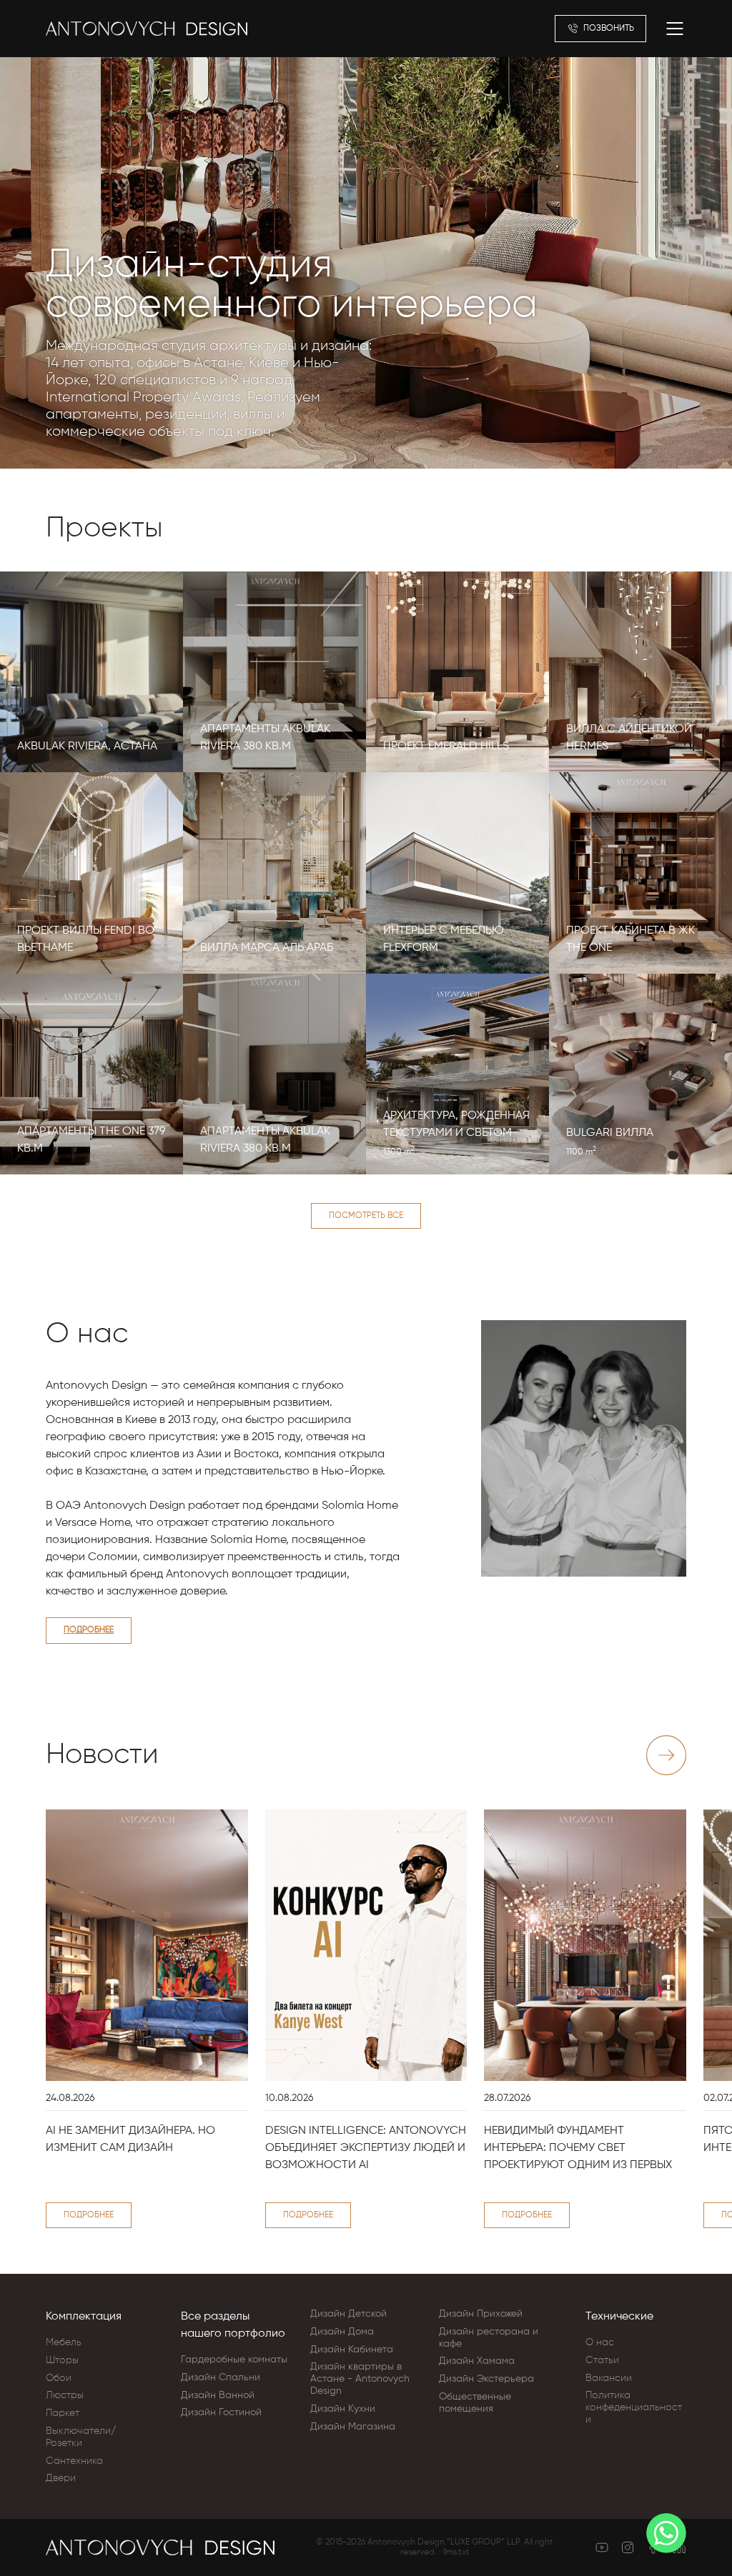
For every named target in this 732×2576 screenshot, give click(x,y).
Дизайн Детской (348, 2314)
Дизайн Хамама (477, 2361)
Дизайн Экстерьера (486, 2379)
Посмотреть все (366, 1216)
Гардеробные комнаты (234, 2360)
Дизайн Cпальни (221, 2377)
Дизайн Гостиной (221, 2412)
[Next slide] (666, 1755)
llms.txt (456, 2552)
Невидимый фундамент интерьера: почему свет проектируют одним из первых (578, 2148)
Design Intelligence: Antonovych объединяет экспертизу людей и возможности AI (366, 2148)
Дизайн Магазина (353, 2427)
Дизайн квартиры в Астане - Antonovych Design (360, 2379)
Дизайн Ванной (218, 2395)
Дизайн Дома (342, 2332)
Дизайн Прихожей (481, 2314)
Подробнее (89, 1630)
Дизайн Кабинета (352, 2350)
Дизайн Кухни (343, 2409)
